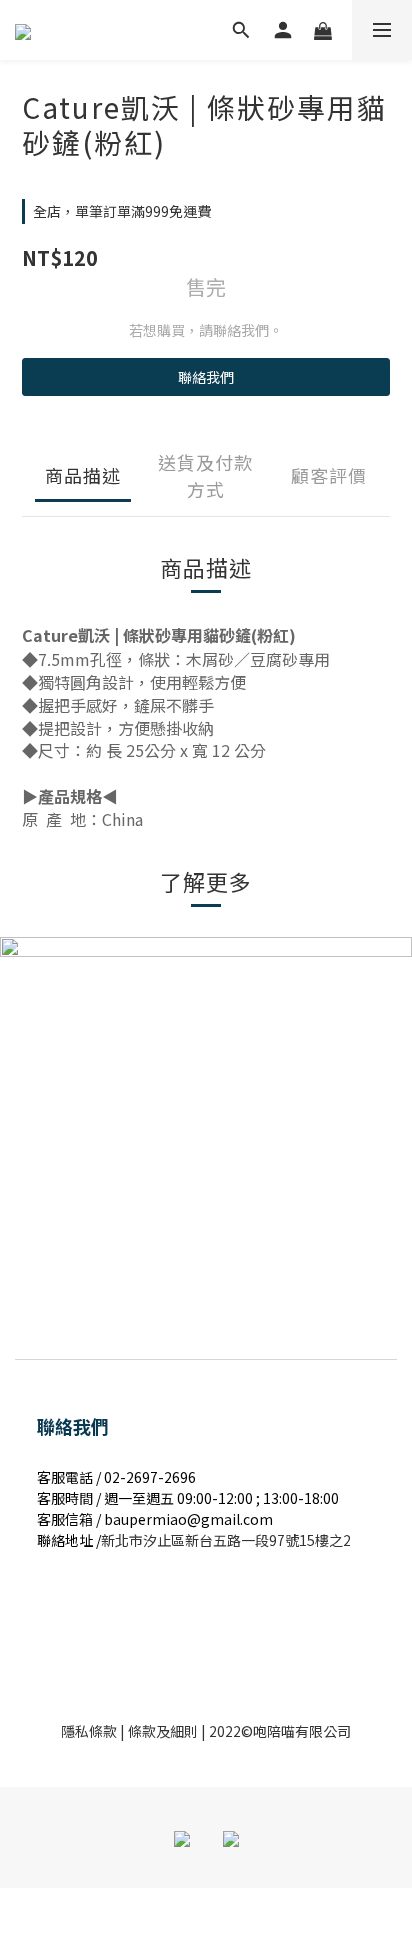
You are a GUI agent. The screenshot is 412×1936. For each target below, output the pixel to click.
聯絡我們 (206, 377)
